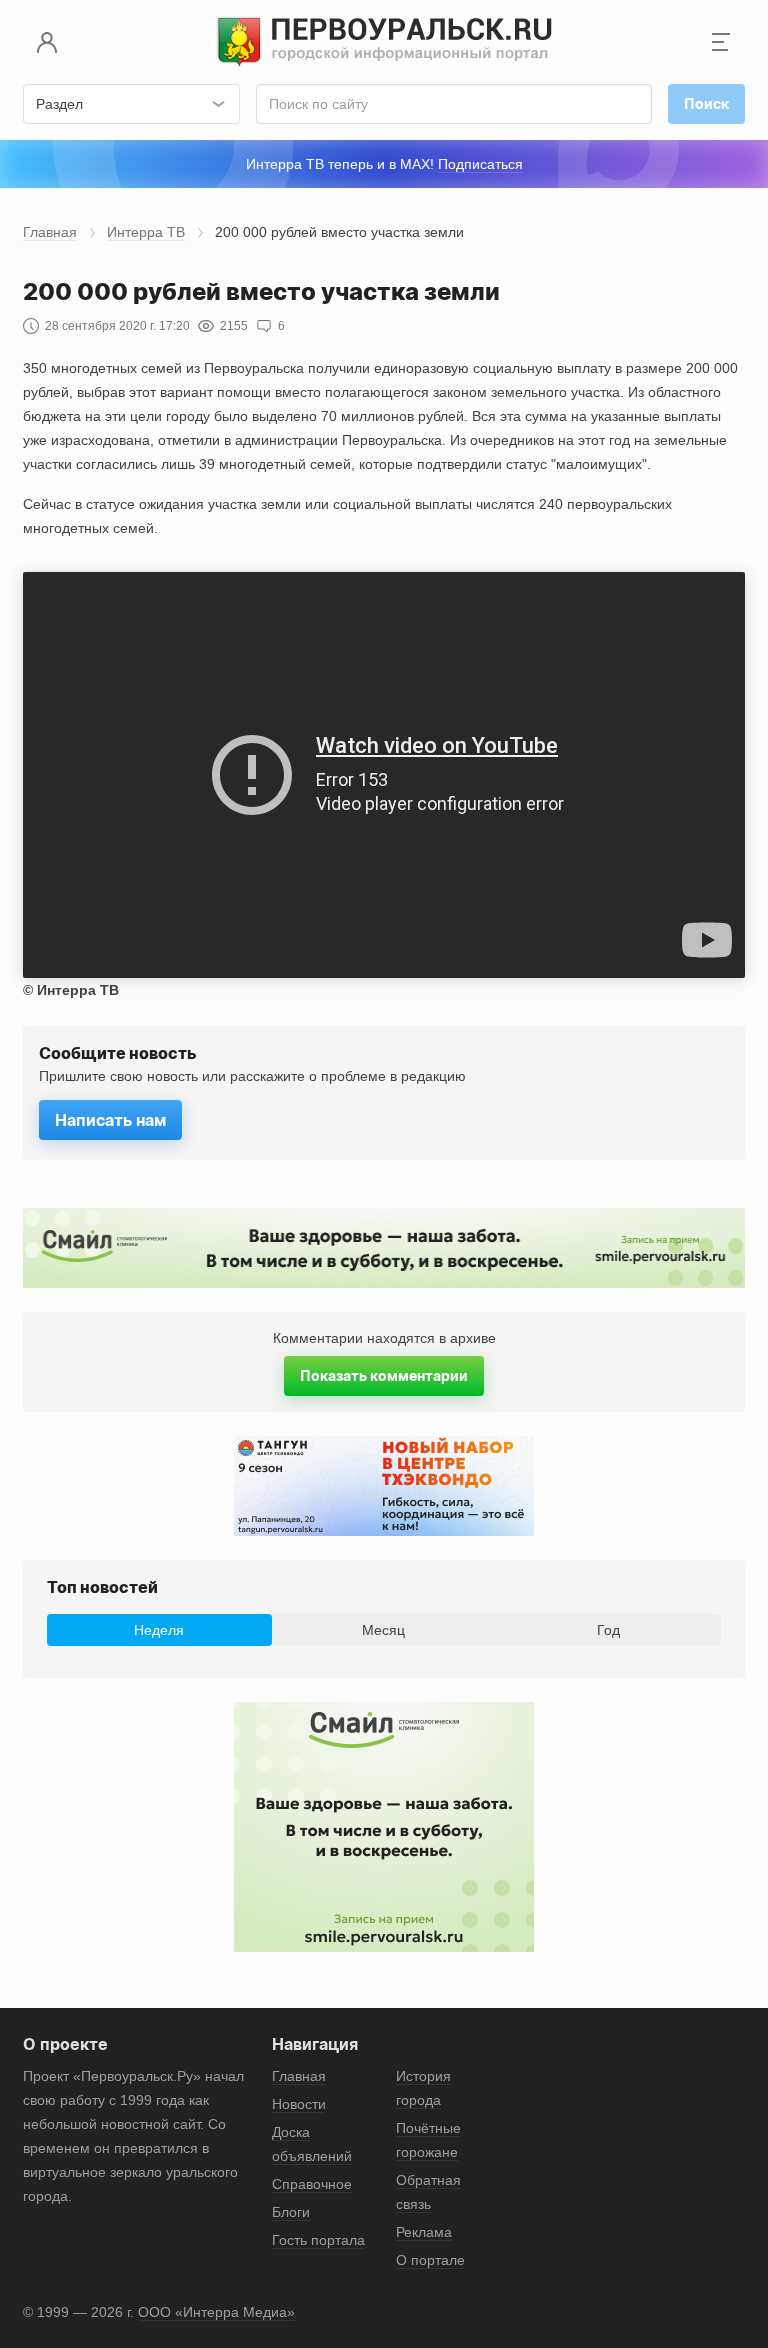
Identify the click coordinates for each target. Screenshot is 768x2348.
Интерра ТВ (146, 232)
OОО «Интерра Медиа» (216, 2312)
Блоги (291, 2212)
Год (608, 1630)
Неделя (159, 1630)
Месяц (383, 1630)
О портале (430, 2260)
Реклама (424, 2232)
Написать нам (110, 1120)
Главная (50, 232)
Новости (299, 2104)
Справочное (312, 2184)
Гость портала (318, 2240)
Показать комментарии (384, 1375)
